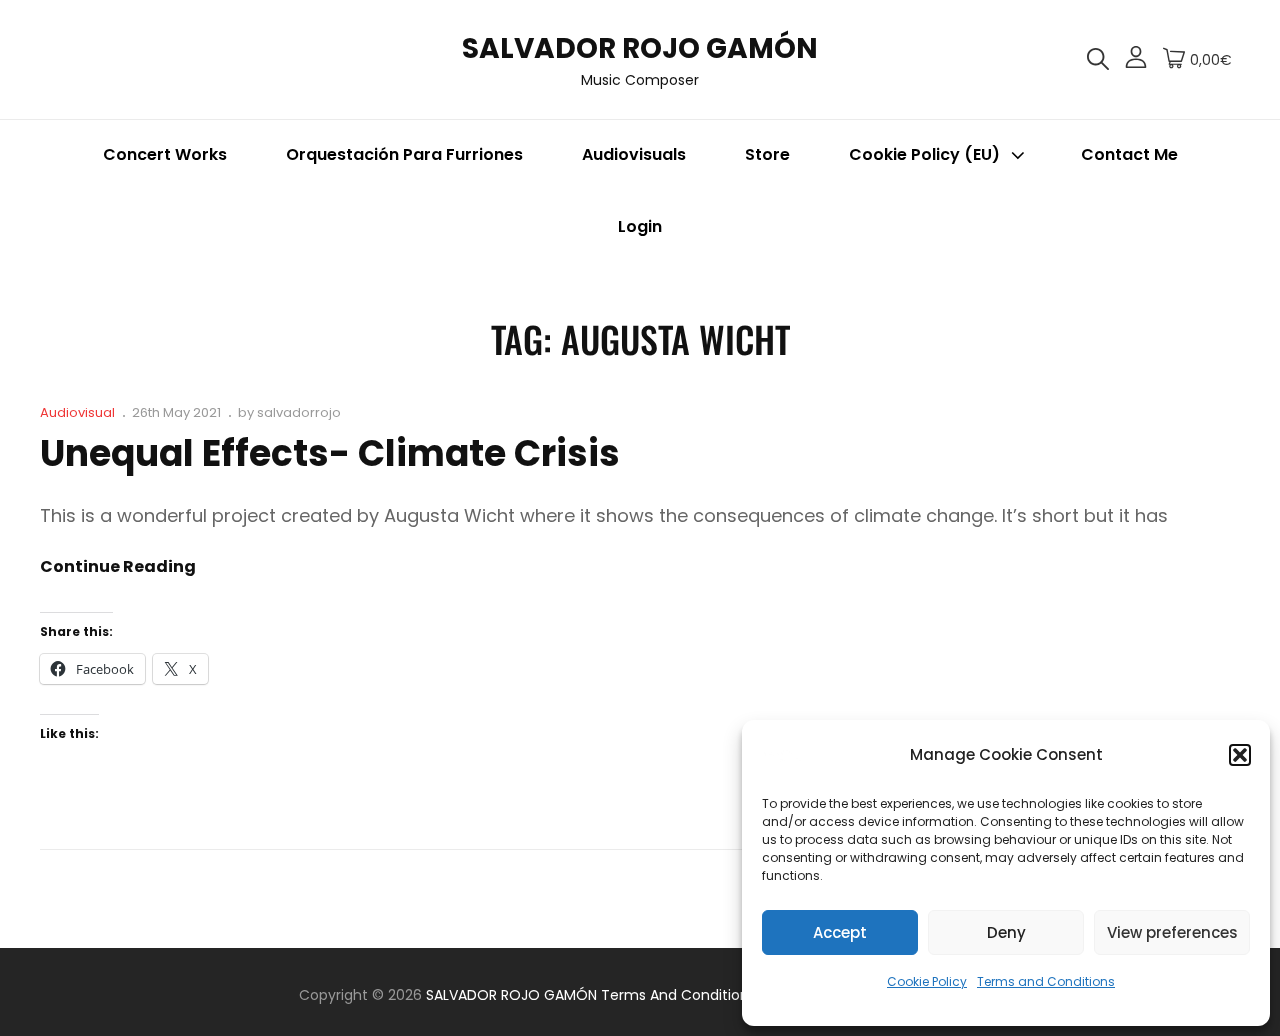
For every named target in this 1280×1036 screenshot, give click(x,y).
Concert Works (165, 154)
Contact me (1129, 154)
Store (767, 154)
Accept (840, 932)
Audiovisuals (634, 154)
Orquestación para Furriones (404, 154)
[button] (1240, 755)
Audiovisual (77, 412)
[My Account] (1136, 60)
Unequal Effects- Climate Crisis (330, 453)
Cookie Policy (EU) (924, 154)
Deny (1006, 932)
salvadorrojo (299, 412)
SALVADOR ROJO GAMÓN (640, 48)
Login (640, 226)
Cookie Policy (927, 981)
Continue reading (118, 567)
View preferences (1172, 932)
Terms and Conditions (1046, 981)
